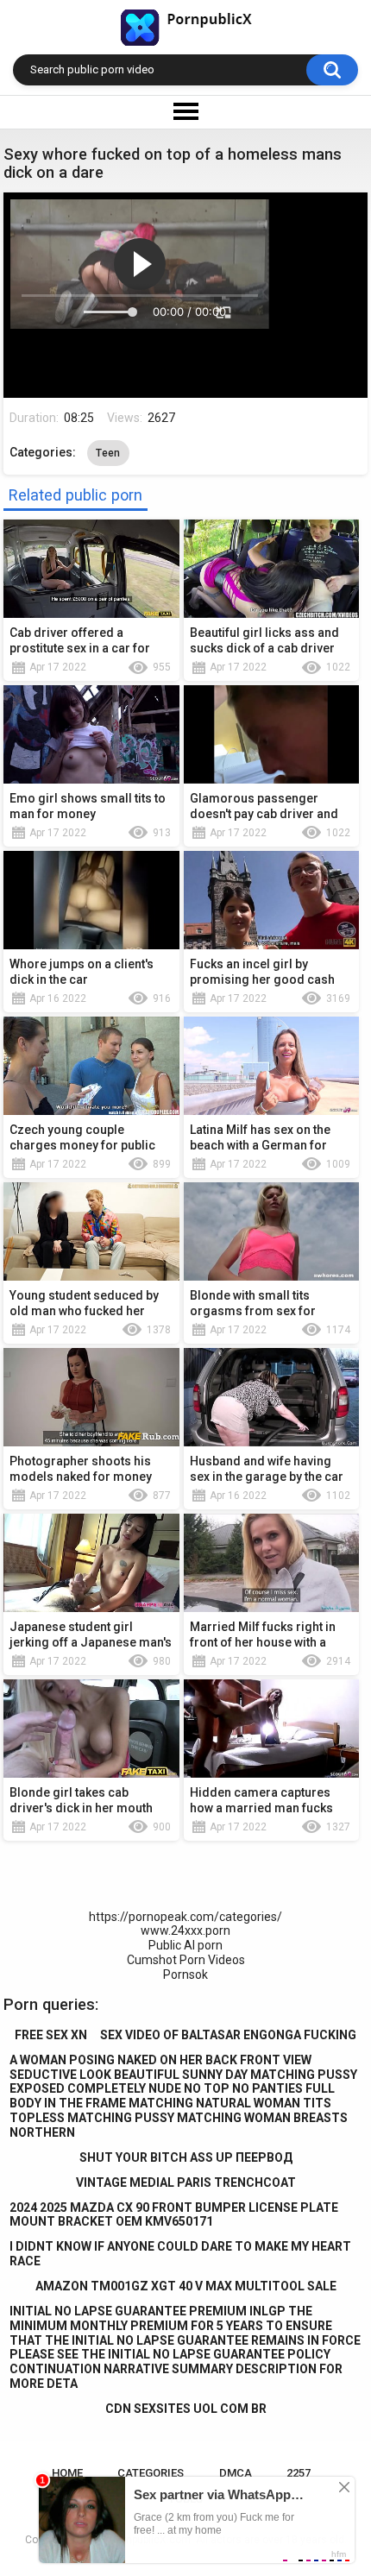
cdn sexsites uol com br (186, 2409)
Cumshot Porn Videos (186, 1960)
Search (332, 70)
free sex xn (51, 2035)
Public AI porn (185, 1945)
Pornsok (185, 1975)
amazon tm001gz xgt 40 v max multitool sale (186, 2286)
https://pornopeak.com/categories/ (185, 1917)
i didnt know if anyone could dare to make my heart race (180, 2254)
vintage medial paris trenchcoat (186, 2182)
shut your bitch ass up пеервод (186, 2157)
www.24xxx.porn (185, 1930)
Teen (108, 453)
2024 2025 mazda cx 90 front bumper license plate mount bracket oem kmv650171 (174, 2215)
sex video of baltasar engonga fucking (228, 2035)
